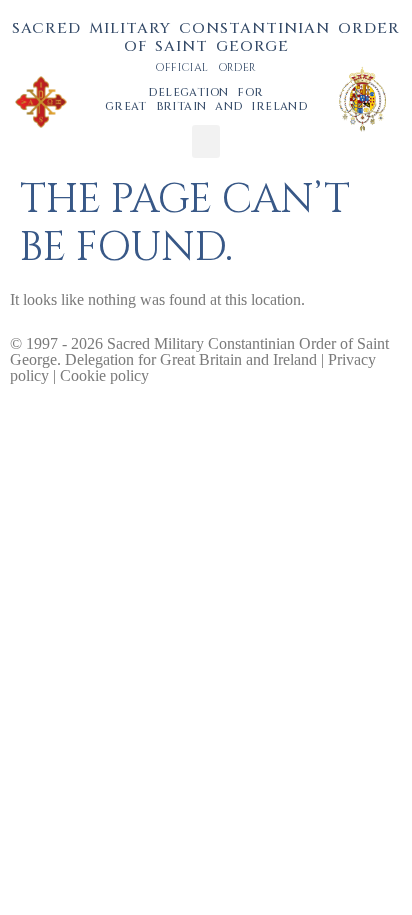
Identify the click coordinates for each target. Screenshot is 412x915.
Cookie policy (104, 375)
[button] (206, 141)
